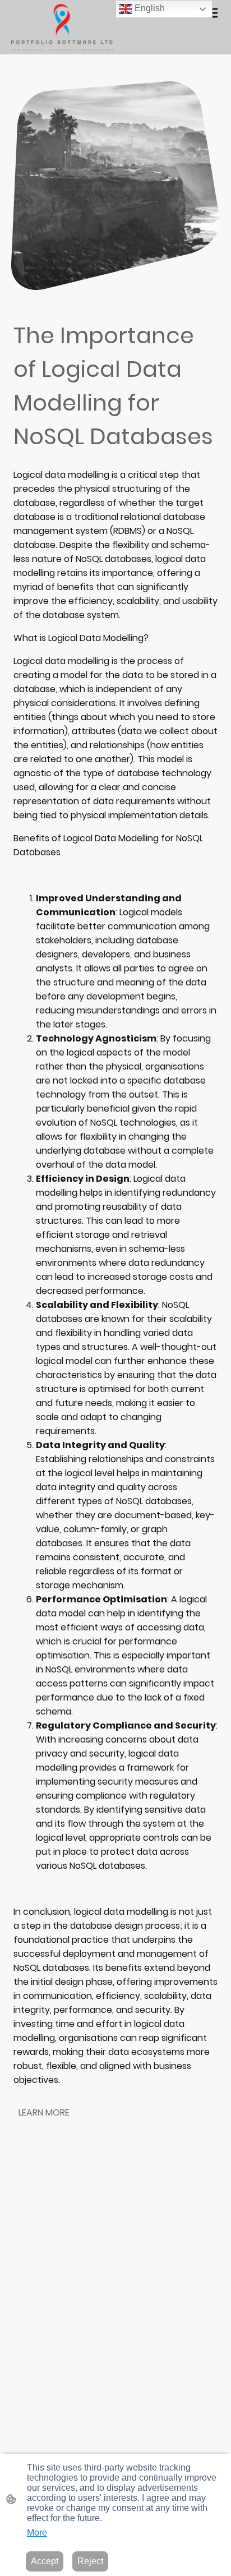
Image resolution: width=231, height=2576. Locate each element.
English (149, 8)
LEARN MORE (44, 2112)
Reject (90, 2561)
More (37, 2533)
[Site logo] (62, 27)
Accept (45, 2561)
